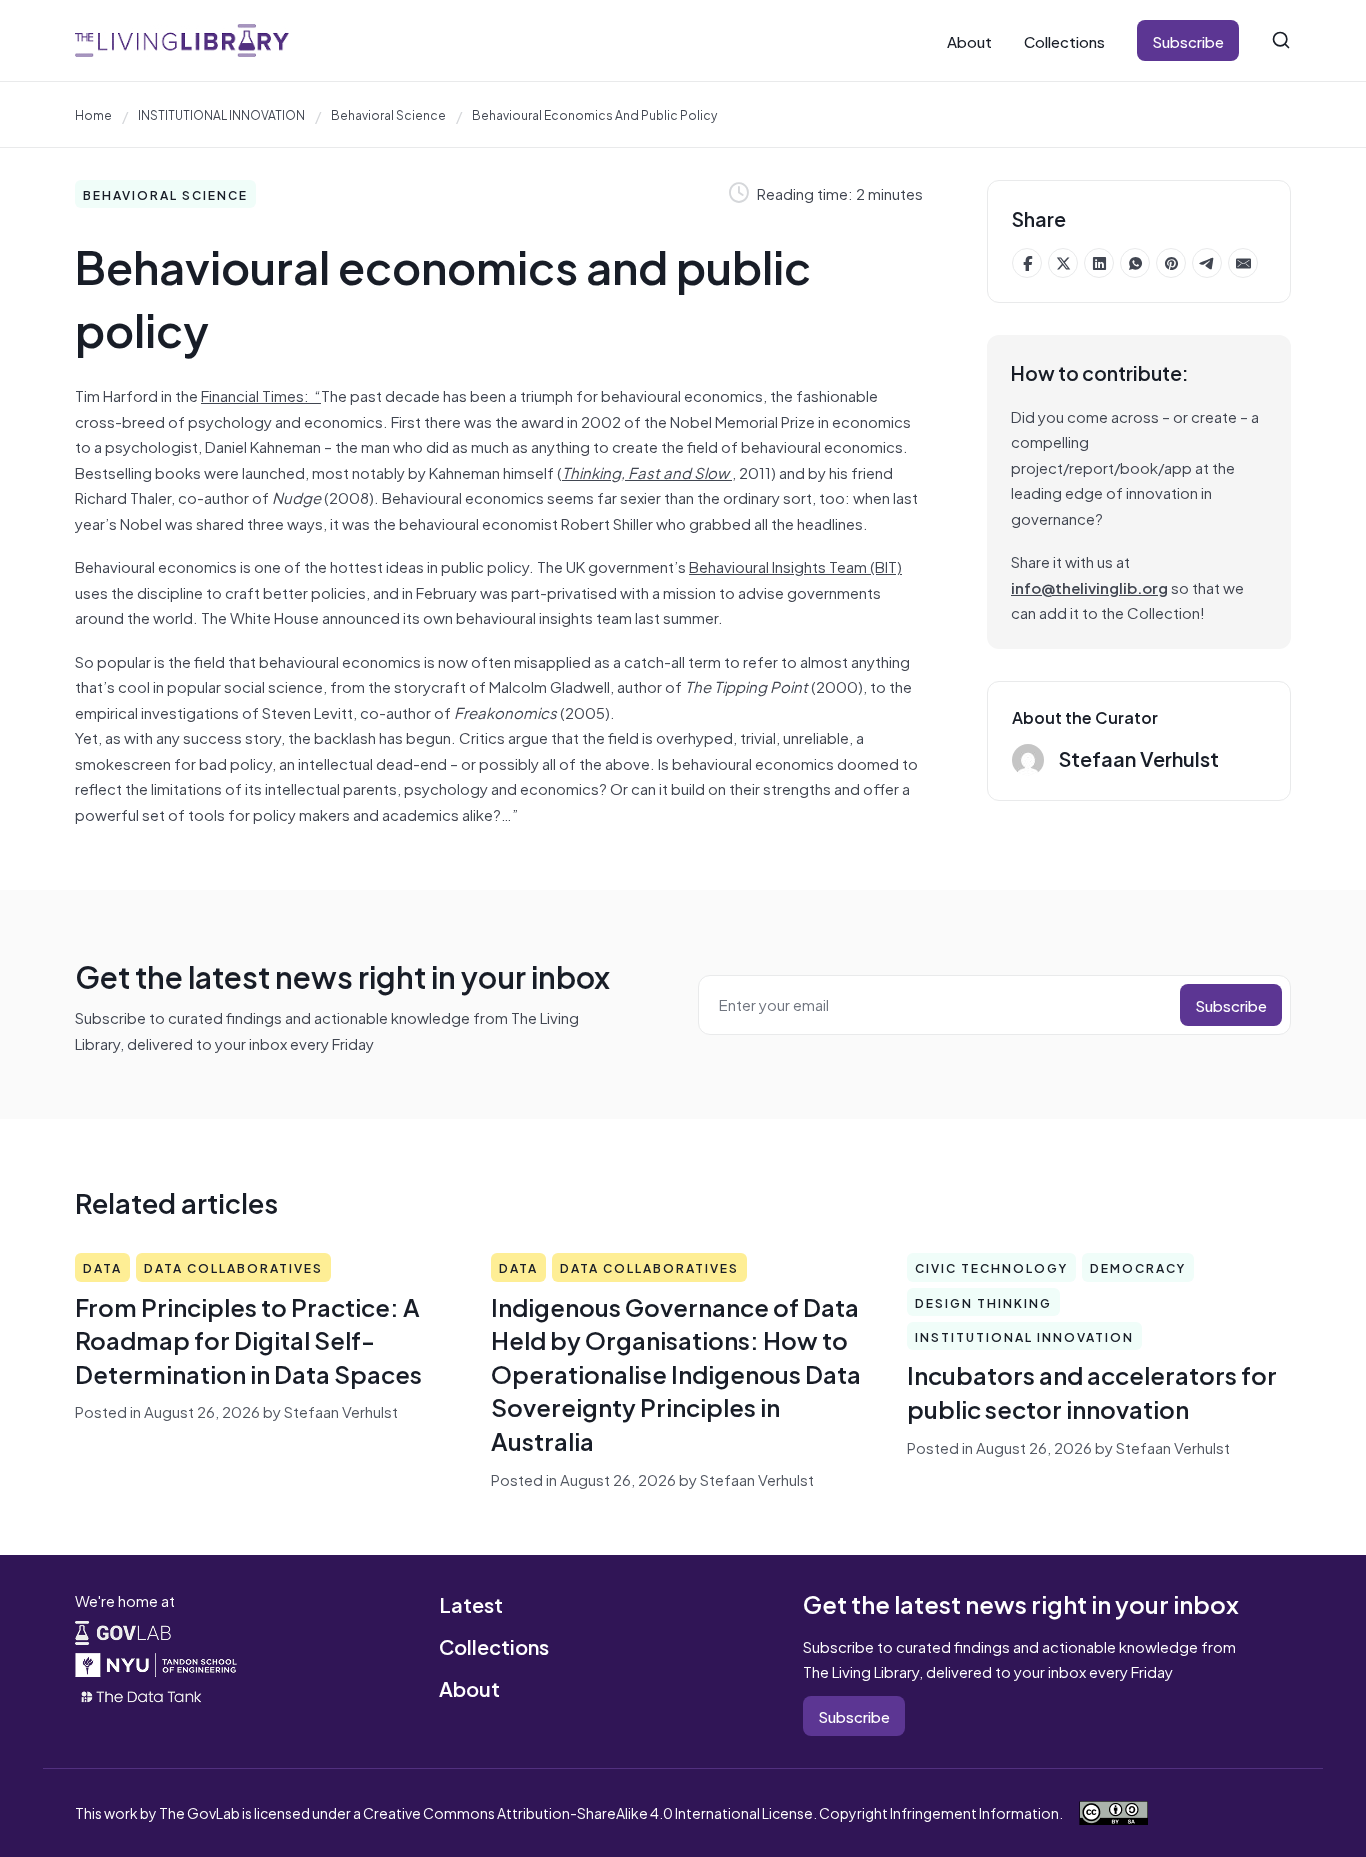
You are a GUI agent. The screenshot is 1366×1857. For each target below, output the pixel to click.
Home (93, 114)
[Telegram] (1207, 263)
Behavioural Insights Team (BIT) (795, 565)
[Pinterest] (1171, 263)
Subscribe (1188, 40)
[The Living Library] (182, 40)
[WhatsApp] (1135, 263)
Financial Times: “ (261, 394)
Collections (1064, 40)
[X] (1063, 263)
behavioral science (388, 114)
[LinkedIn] (1099, 263)
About (969, 40)
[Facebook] (1027, 263)
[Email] (1243, 263)
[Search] (1281, 40)
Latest (471, 1603)
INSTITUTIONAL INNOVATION (221, 114)
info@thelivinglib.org (1089, 586)
